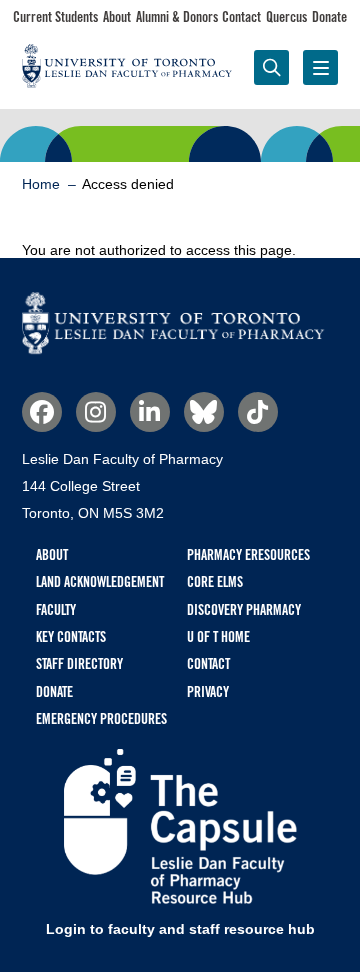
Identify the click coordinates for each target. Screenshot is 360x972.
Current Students (55, 17)
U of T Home (218, 637)
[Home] (173, 349)
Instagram (96, 412)
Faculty (309, 130)
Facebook (42, 412)
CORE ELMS (215, 582)
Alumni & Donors (177, 17)
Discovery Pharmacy (244, 610)
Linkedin (150, 412)
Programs (51, 130)
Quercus (286, 17)
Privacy (208, 692)
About (117, 17)
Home (41, 184)
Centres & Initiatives (223, 141)
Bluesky (204, 412)
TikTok (258, 412)
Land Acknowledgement (100, 582)
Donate (329, 17)
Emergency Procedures (101, 719)
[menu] (320, 67)
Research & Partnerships (136, 141)
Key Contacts (71, 637)
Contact (241, 17)
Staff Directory (79, 664)
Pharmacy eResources (248, 555)
